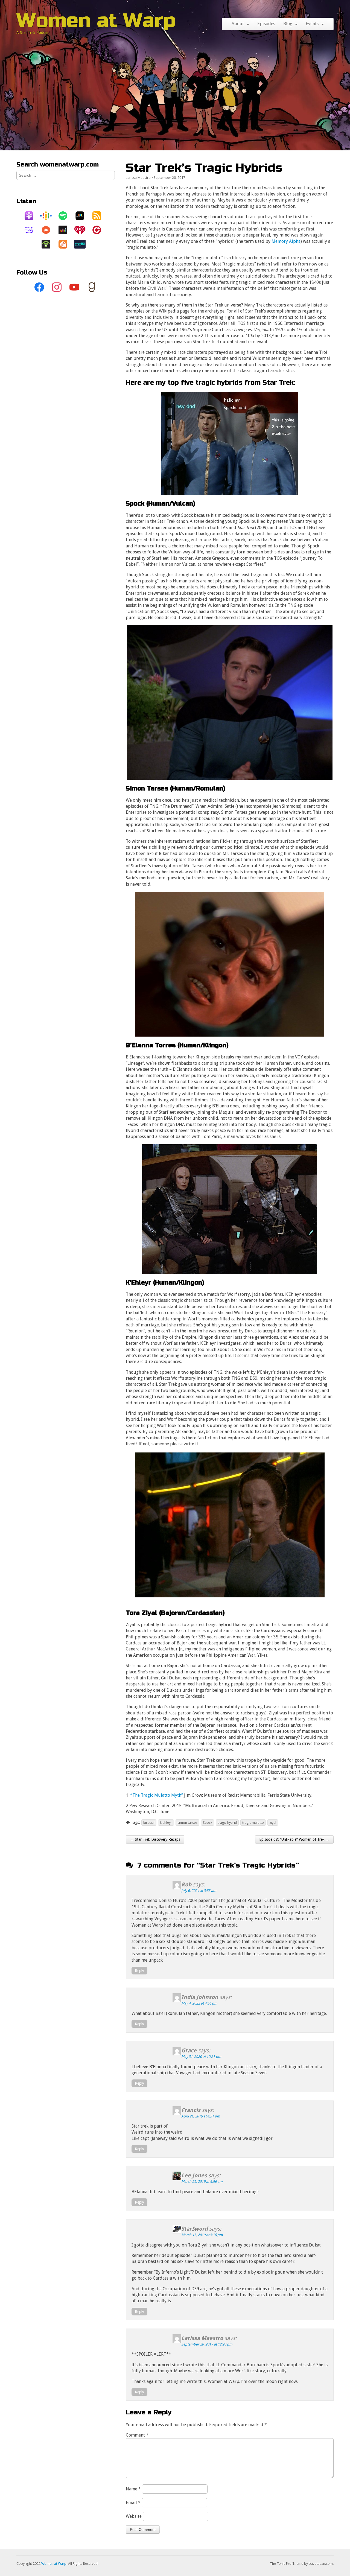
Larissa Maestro (138, 178)
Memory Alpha (286, 241)
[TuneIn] (83, 244)
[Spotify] (66, 216)
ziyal (273, 1823)
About (238, 24)
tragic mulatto (253, 1823)
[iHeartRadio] (83, 230)
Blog (288, 24)
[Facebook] (39, 287)
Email (133, 2503)
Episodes (266, 24)
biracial (149, 1823)
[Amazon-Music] (32, 230)
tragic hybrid (227, 1823)
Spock (208, 1823)
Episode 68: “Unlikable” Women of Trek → (294, 1839)
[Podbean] (49, 244)
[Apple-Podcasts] (32, 216)
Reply (139, 1971)
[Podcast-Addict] (66, 244)
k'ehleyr (166, 1823)
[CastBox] (49, 230)
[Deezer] (66, 230)
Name (133, 2489)
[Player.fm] (100, 230)
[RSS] (100, 216)
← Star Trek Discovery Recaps (155, 1839)
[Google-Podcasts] (49, 216)
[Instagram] (57, 287)
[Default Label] (74, 287)
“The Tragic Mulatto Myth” (157, 1795)
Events (312, 24)
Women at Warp (96, 21)
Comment (137, 2435)
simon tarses (187, 1823)
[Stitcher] (83, 216)
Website (134, 2516)
